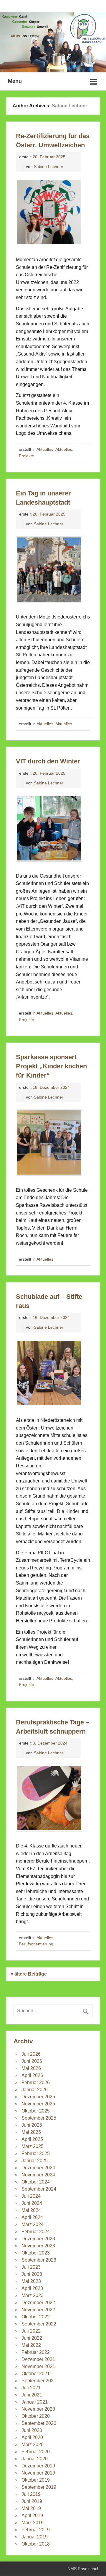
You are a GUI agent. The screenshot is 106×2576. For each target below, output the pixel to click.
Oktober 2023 (36, 2253)
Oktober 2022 (36, 2317)
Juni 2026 (32, 2061)
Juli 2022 (31, 2331)
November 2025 (38, 2104)
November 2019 (38, 2473)
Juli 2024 (31, 2196)
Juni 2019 (32, 2501)
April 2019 (32, 2516)
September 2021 (39, 2381)
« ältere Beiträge (29, 1974)
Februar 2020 (36, 2452)
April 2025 (32, 2139)
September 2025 (39, 2118)
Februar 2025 (36, 2153)
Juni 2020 (32, 2430)
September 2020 (39, 2423)
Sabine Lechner (49, 167)
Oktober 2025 (36, 2111)
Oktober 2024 (36, 2182)
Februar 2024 (36, 2232)
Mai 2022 (31, 2345)
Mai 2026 (31, 2068)
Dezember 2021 (38, 2359)
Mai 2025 (31, 2132)
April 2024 (32, 2217)
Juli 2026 (31, 2054)
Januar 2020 (35, 2459)
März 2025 (33, 2146)
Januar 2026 (35, 2090)
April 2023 (32, 2288)
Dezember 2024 (38, 2168)
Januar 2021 (35, 2402)
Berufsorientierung (36, 1944)
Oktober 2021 (36, 2374)
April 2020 (32, 2437)
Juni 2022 (32, 2338)
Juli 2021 (31, 2388)
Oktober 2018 (36, 2544)
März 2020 (33, 2445)
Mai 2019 (31, 2508)
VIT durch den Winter (48, 761)
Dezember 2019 (38, 2466)
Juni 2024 (32, 2203)
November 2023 (38, 2246)
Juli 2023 (31, 2267)
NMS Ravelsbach (83, 2569)
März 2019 (33, 2523)
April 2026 (32, 2075)
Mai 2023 (31, 2281)
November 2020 (38, 2409)
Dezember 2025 (38, 2097)
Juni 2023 (32, 2274)
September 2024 (39, 2189)
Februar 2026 (36, 2082)
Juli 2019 (31, 2494)
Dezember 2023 (38, 2239)
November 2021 (38, 2366)
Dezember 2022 (38, 2303)
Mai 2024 (31, 2210)
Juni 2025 (32, 2125)
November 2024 (38, 2175)
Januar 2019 (35, 2537)
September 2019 (39, 2487)
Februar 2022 (36, 2352)
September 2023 (39, 2260)
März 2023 (33, 2295)
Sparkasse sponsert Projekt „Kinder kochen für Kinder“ (51, 1066)
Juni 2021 (32, 2395)
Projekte (26, 456)
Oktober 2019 (36, 2480)
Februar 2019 (36, 2530)
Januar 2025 (35, 2161)
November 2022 (38, 2310)
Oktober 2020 (36, 2416)
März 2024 (33, 2224)
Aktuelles (45, 449)
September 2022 (39, 2324)
